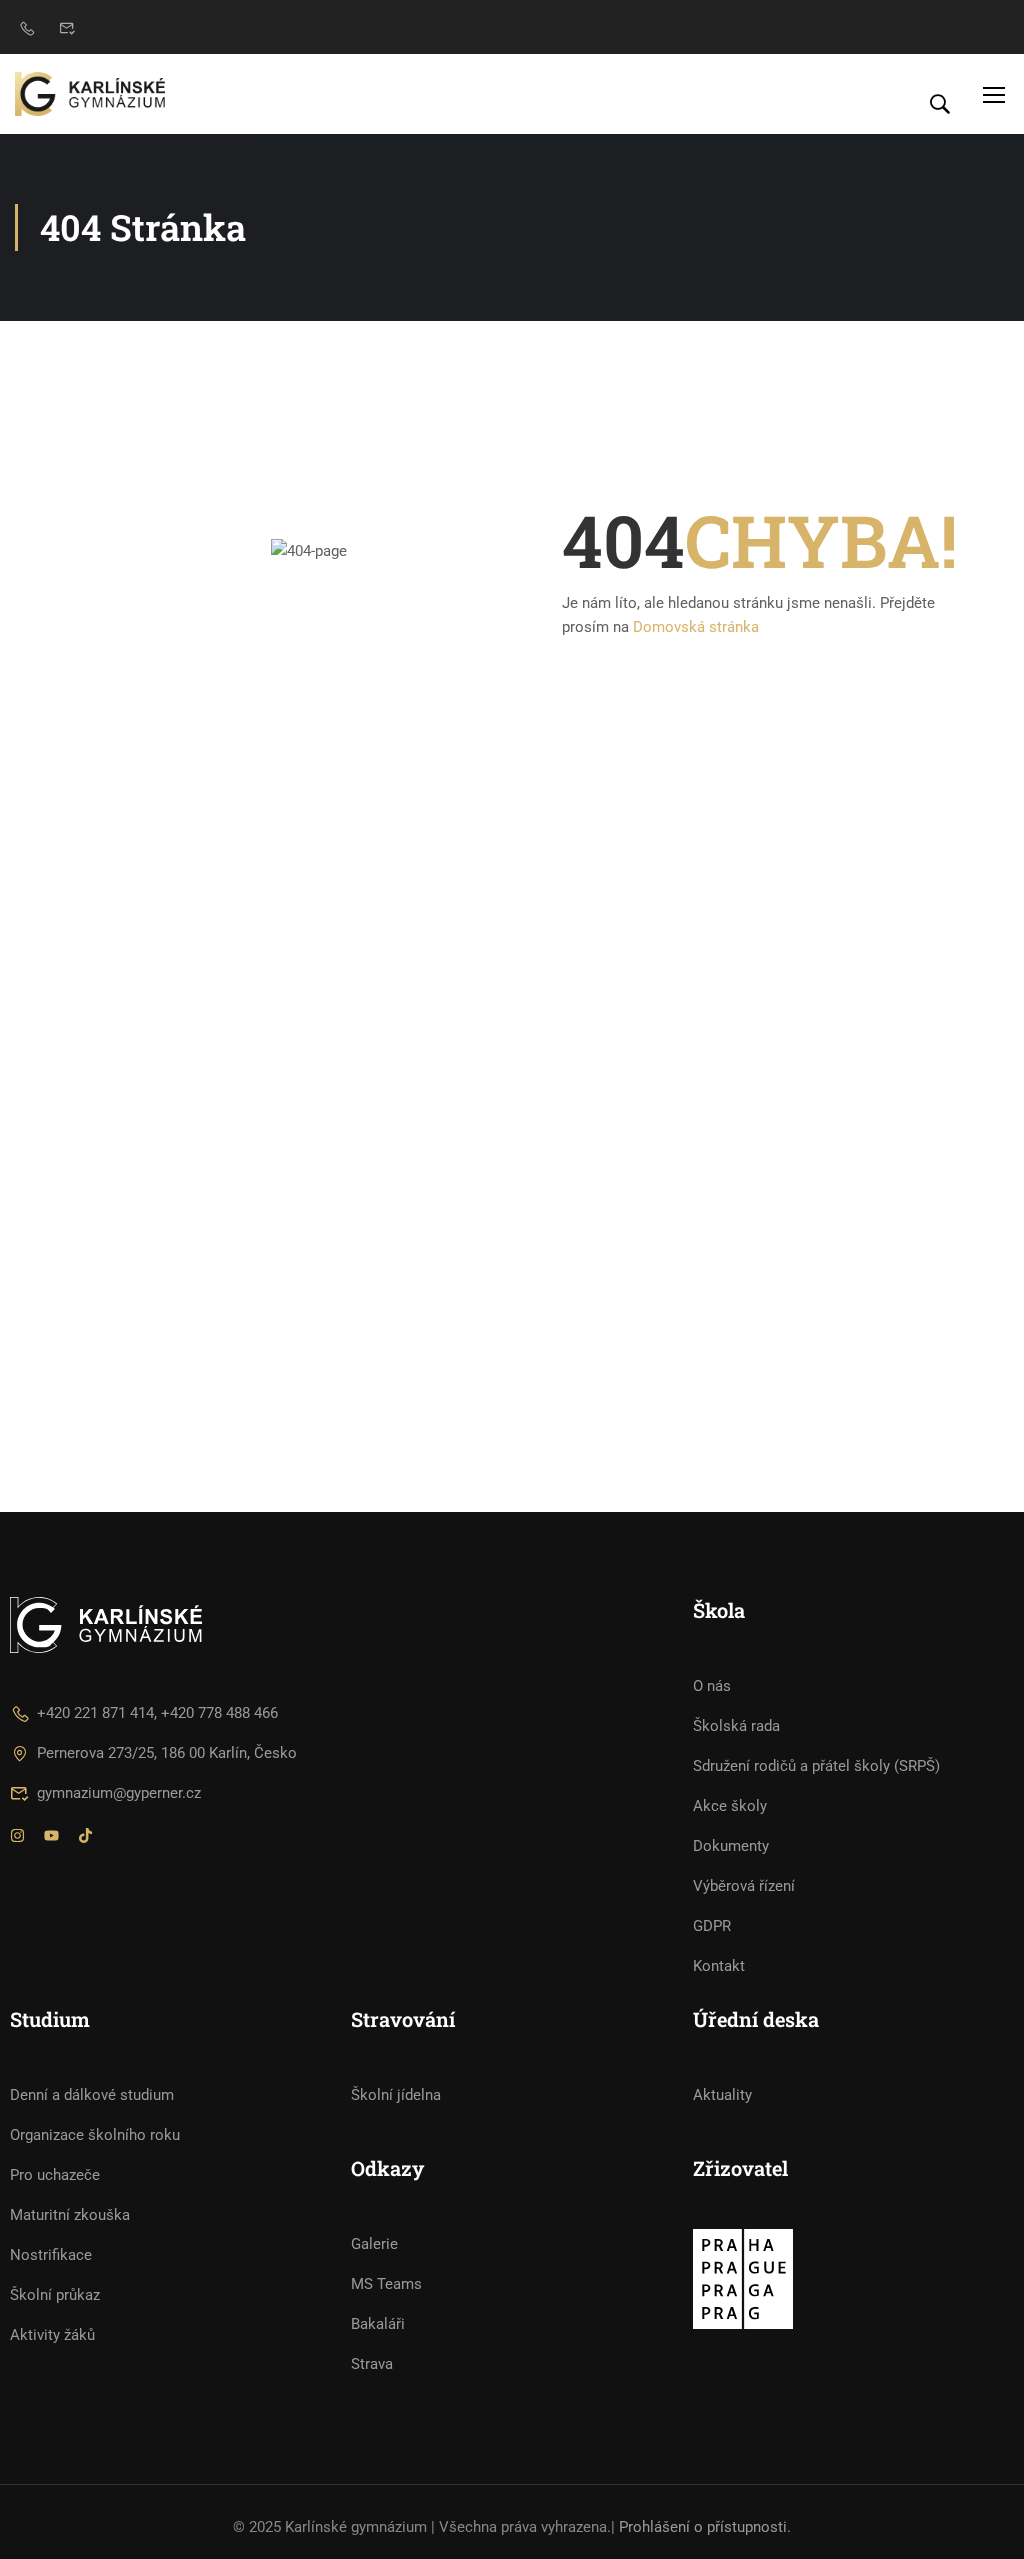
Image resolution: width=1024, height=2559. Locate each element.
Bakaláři (378, 2324)
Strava (372, 2364)
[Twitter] (85, 1838)
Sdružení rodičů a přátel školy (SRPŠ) (816, 1766)
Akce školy (730, 1806)
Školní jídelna (396, 2095)
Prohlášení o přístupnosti (703, 2527)
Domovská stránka (696, 627)
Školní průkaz (55, 2295)
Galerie (374, 2244)
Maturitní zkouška (70, 2215)
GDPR (712, 1926)
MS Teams (386, 2284)
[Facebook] (51, 1838)
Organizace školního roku (95, 2135)
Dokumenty (731, 1846)
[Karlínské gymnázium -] (90, 93)
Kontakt (719, 1966)
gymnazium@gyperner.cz (119, 1793)
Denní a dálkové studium (92, 2095)
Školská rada (736, 1726)
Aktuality (722, 2095)
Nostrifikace (51, 2255)
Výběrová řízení (744, 1886)
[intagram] (17, 1838)
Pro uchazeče (55, 2175)
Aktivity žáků (52, 2335)
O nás (712, 1686)
